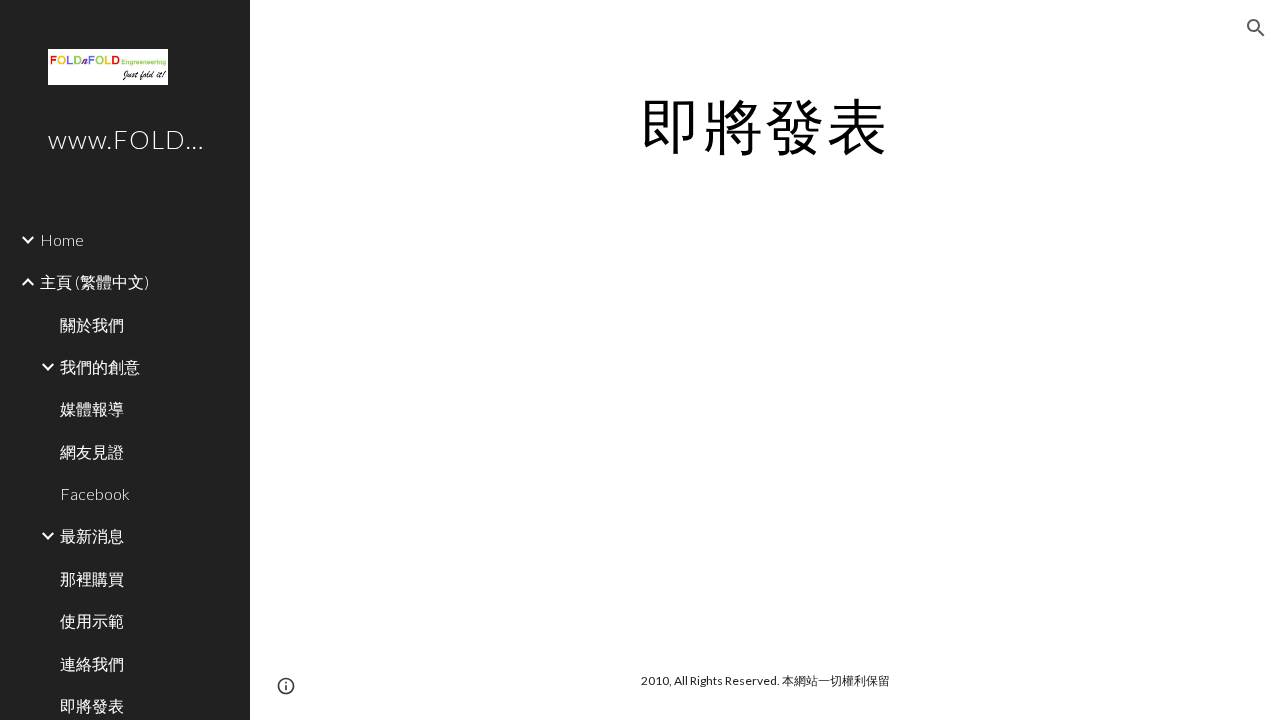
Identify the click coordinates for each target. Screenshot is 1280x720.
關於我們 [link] (92, 324)
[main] (764, 125)
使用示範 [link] (92, 620)
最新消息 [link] (92, 535)
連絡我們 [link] (92, 663)
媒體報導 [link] (92, 408)
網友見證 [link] (92, 451)
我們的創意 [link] (100, 366)
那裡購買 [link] (92, 578)
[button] (1256, 28)
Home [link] (62, 239)
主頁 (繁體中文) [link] (94, 281)
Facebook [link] (95, 493)
